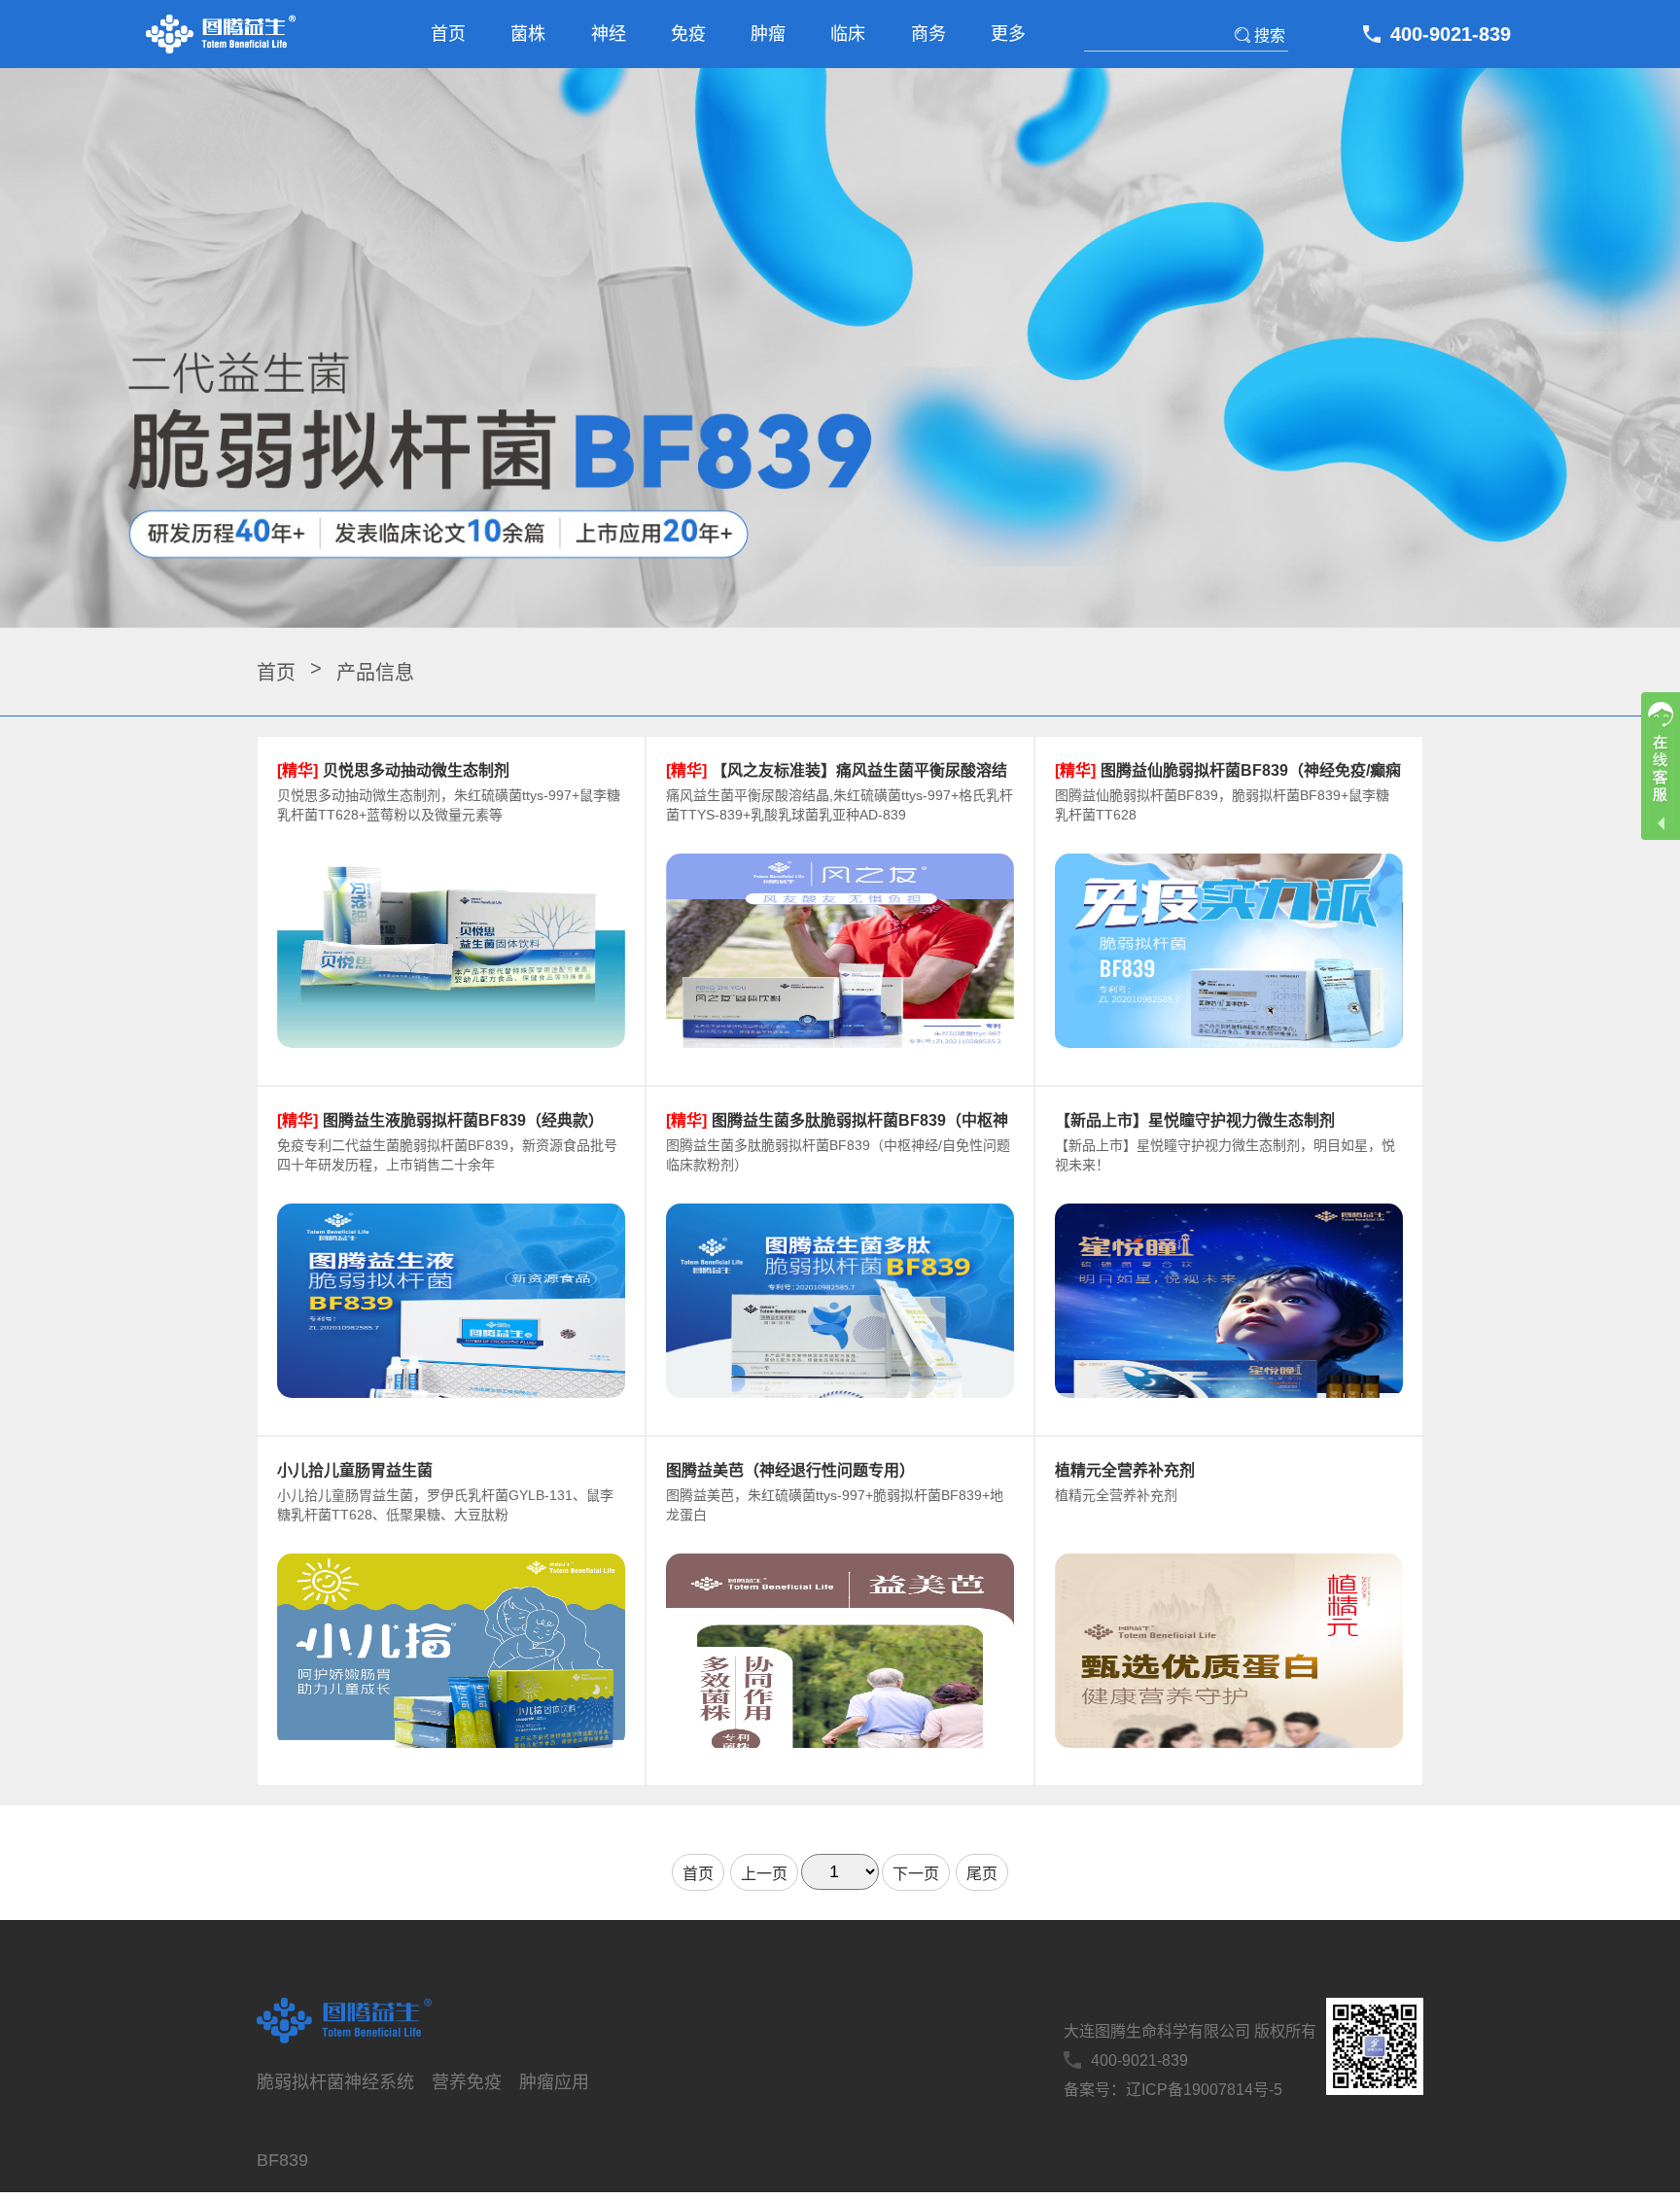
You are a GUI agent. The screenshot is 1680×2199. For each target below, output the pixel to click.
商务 (928, 34)
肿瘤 (768, 34)
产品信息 (375, 673)
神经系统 (379, 2082)
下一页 (916, 1874)
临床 (848, 34)
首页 (448, 34)
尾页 (982, 1874)
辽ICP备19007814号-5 (1204, 2090)
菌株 (528, 34)
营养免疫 (467, 2082)
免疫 (688, 34)
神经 (609, 34)
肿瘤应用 (554, 2082)
